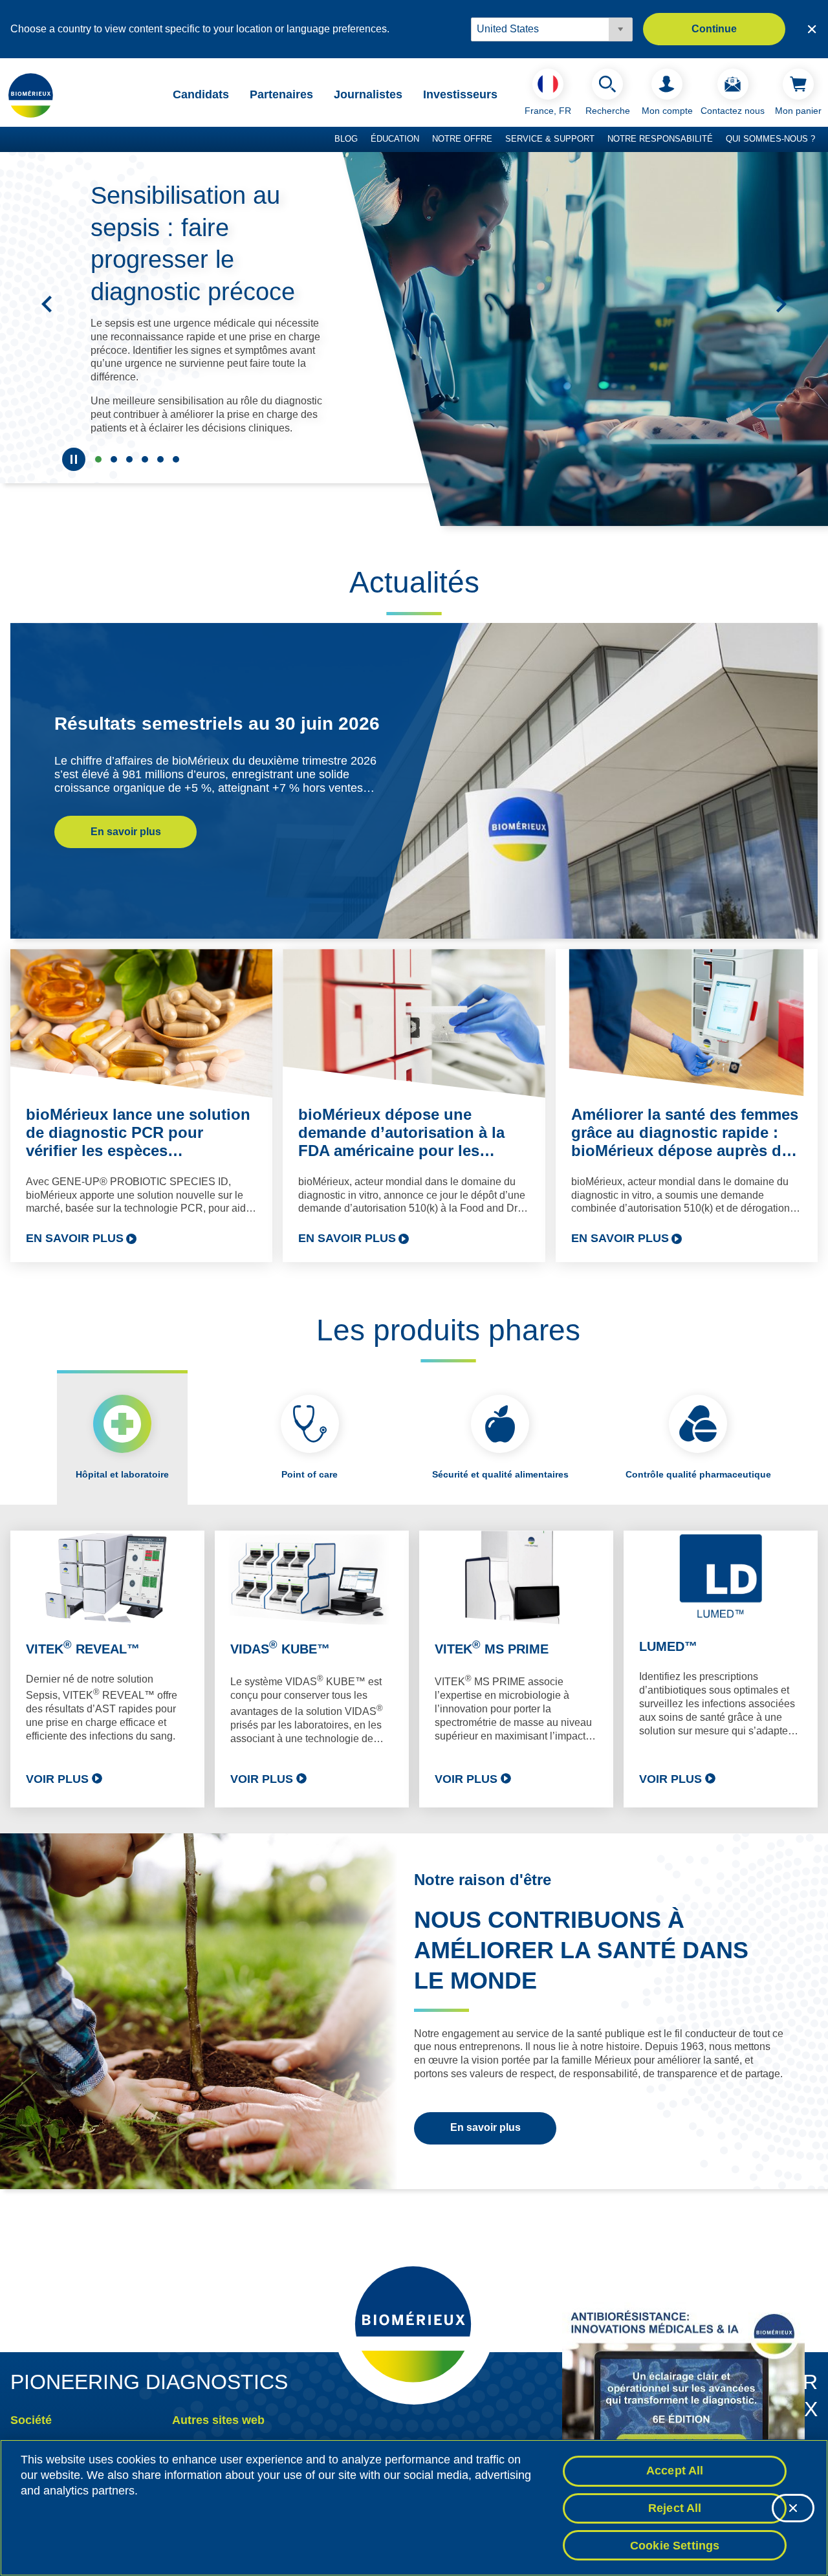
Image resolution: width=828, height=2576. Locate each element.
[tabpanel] (414, 1669)
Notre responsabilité (660, 139)
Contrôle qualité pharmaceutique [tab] (698, 1474)
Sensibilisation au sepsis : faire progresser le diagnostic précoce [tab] (98, 459)
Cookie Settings (675, 2545)
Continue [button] (714, 29)
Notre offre (462, 139)
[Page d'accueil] (31, 95)
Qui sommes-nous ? (770, 139)
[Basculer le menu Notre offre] (499, 140)
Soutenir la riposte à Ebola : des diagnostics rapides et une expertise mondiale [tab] (114, 459)
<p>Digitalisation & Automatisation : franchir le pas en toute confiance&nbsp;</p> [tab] (160, 459)
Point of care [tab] (310, 1474)
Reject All (675, 2508)
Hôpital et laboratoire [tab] (122, 1474)
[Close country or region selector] (812, 29)
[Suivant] (781, 304)
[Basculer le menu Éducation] (426, 140)
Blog (346, 139)
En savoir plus (126, 832)
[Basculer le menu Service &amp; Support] (601, 140)
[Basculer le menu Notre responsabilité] (719, 140)
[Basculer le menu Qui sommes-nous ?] (822, 140)
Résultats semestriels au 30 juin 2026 (217, 724)
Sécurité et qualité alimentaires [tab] (500, 1474)
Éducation (395, 139)
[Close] (793, 2508)
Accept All (675, 2471)
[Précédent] (47, 304)
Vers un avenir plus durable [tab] (129, 459)
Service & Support (550, 139)
